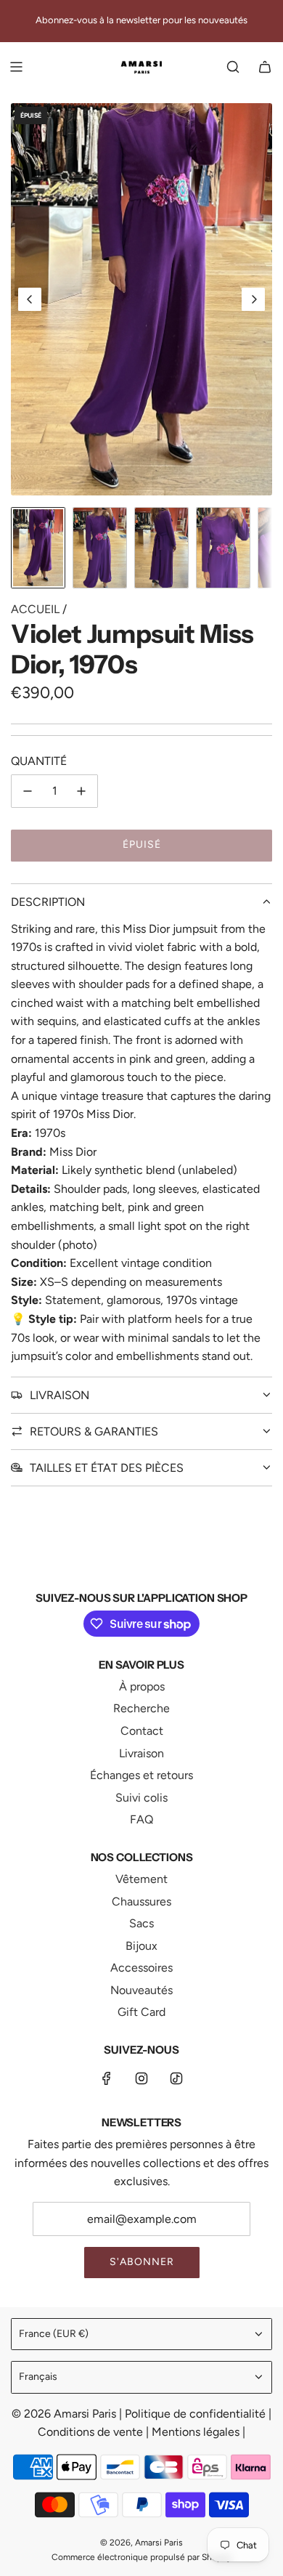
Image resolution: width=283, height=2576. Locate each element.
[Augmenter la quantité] (81, 791)
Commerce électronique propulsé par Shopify (141, 2557)
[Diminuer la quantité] (28, 791)
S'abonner (142, 2262)
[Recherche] (233, 67)
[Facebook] (107, 2078)
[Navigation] (16, 67)
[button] (30, 299)
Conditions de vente (92, 2432)
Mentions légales (197, 2432)
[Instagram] (141, 2078)
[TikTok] (176, 2078)
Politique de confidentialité (197, 2414)
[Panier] (265, 67)
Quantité (39, 761)
